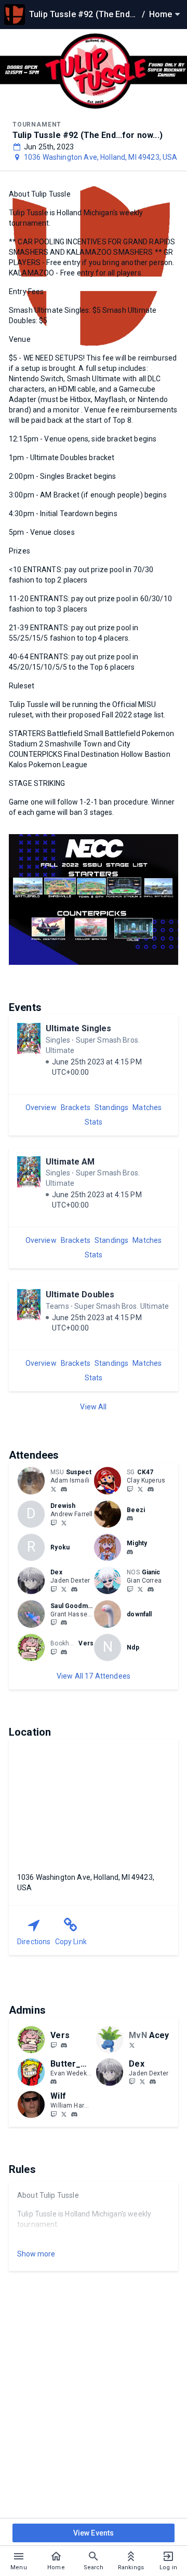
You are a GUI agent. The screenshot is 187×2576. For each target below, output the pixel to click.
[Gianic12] (140, 1589)
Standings (111, 1107)
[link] (64, 1489)
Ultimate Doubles (80, 1294)
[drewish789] (54, 1522)
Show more (36, 2254)
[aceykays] (132, 2045)
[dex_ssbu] (54, 1589)
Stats (94, 1122)
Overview (41, 1107)
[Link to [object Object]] (34, 1480)
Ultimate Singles (78, 1028)
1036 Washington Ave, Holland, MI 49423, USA (101, 157)
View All (93, 1407)
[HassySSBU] (54, 1623)
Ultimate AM (70, 1162)
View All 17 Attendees (94, 1676)
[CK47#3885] (151, 1489)
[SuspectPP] (54, 1489)
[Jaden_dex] (64, 1589)
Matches (147, 1107)
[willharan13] (64, 2114)
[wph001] (54, 2114)
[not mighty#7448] (130, 1552)
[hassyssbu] (64, 1623)
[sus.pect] (64, 1489)
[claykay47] (130, 1489)
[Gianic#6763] (151, 1589)
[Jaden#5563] (74, 1589)
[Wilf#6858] (74, 2114)
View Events (94, 2533)
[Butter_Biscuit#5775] (54, 2082)
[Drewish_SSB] (64, 1522)
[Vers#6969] (64, 1652)
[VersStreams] (54, 1652)
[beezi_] (130, 1519)
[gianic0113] (130, 1589)
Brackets (76, 1107)
